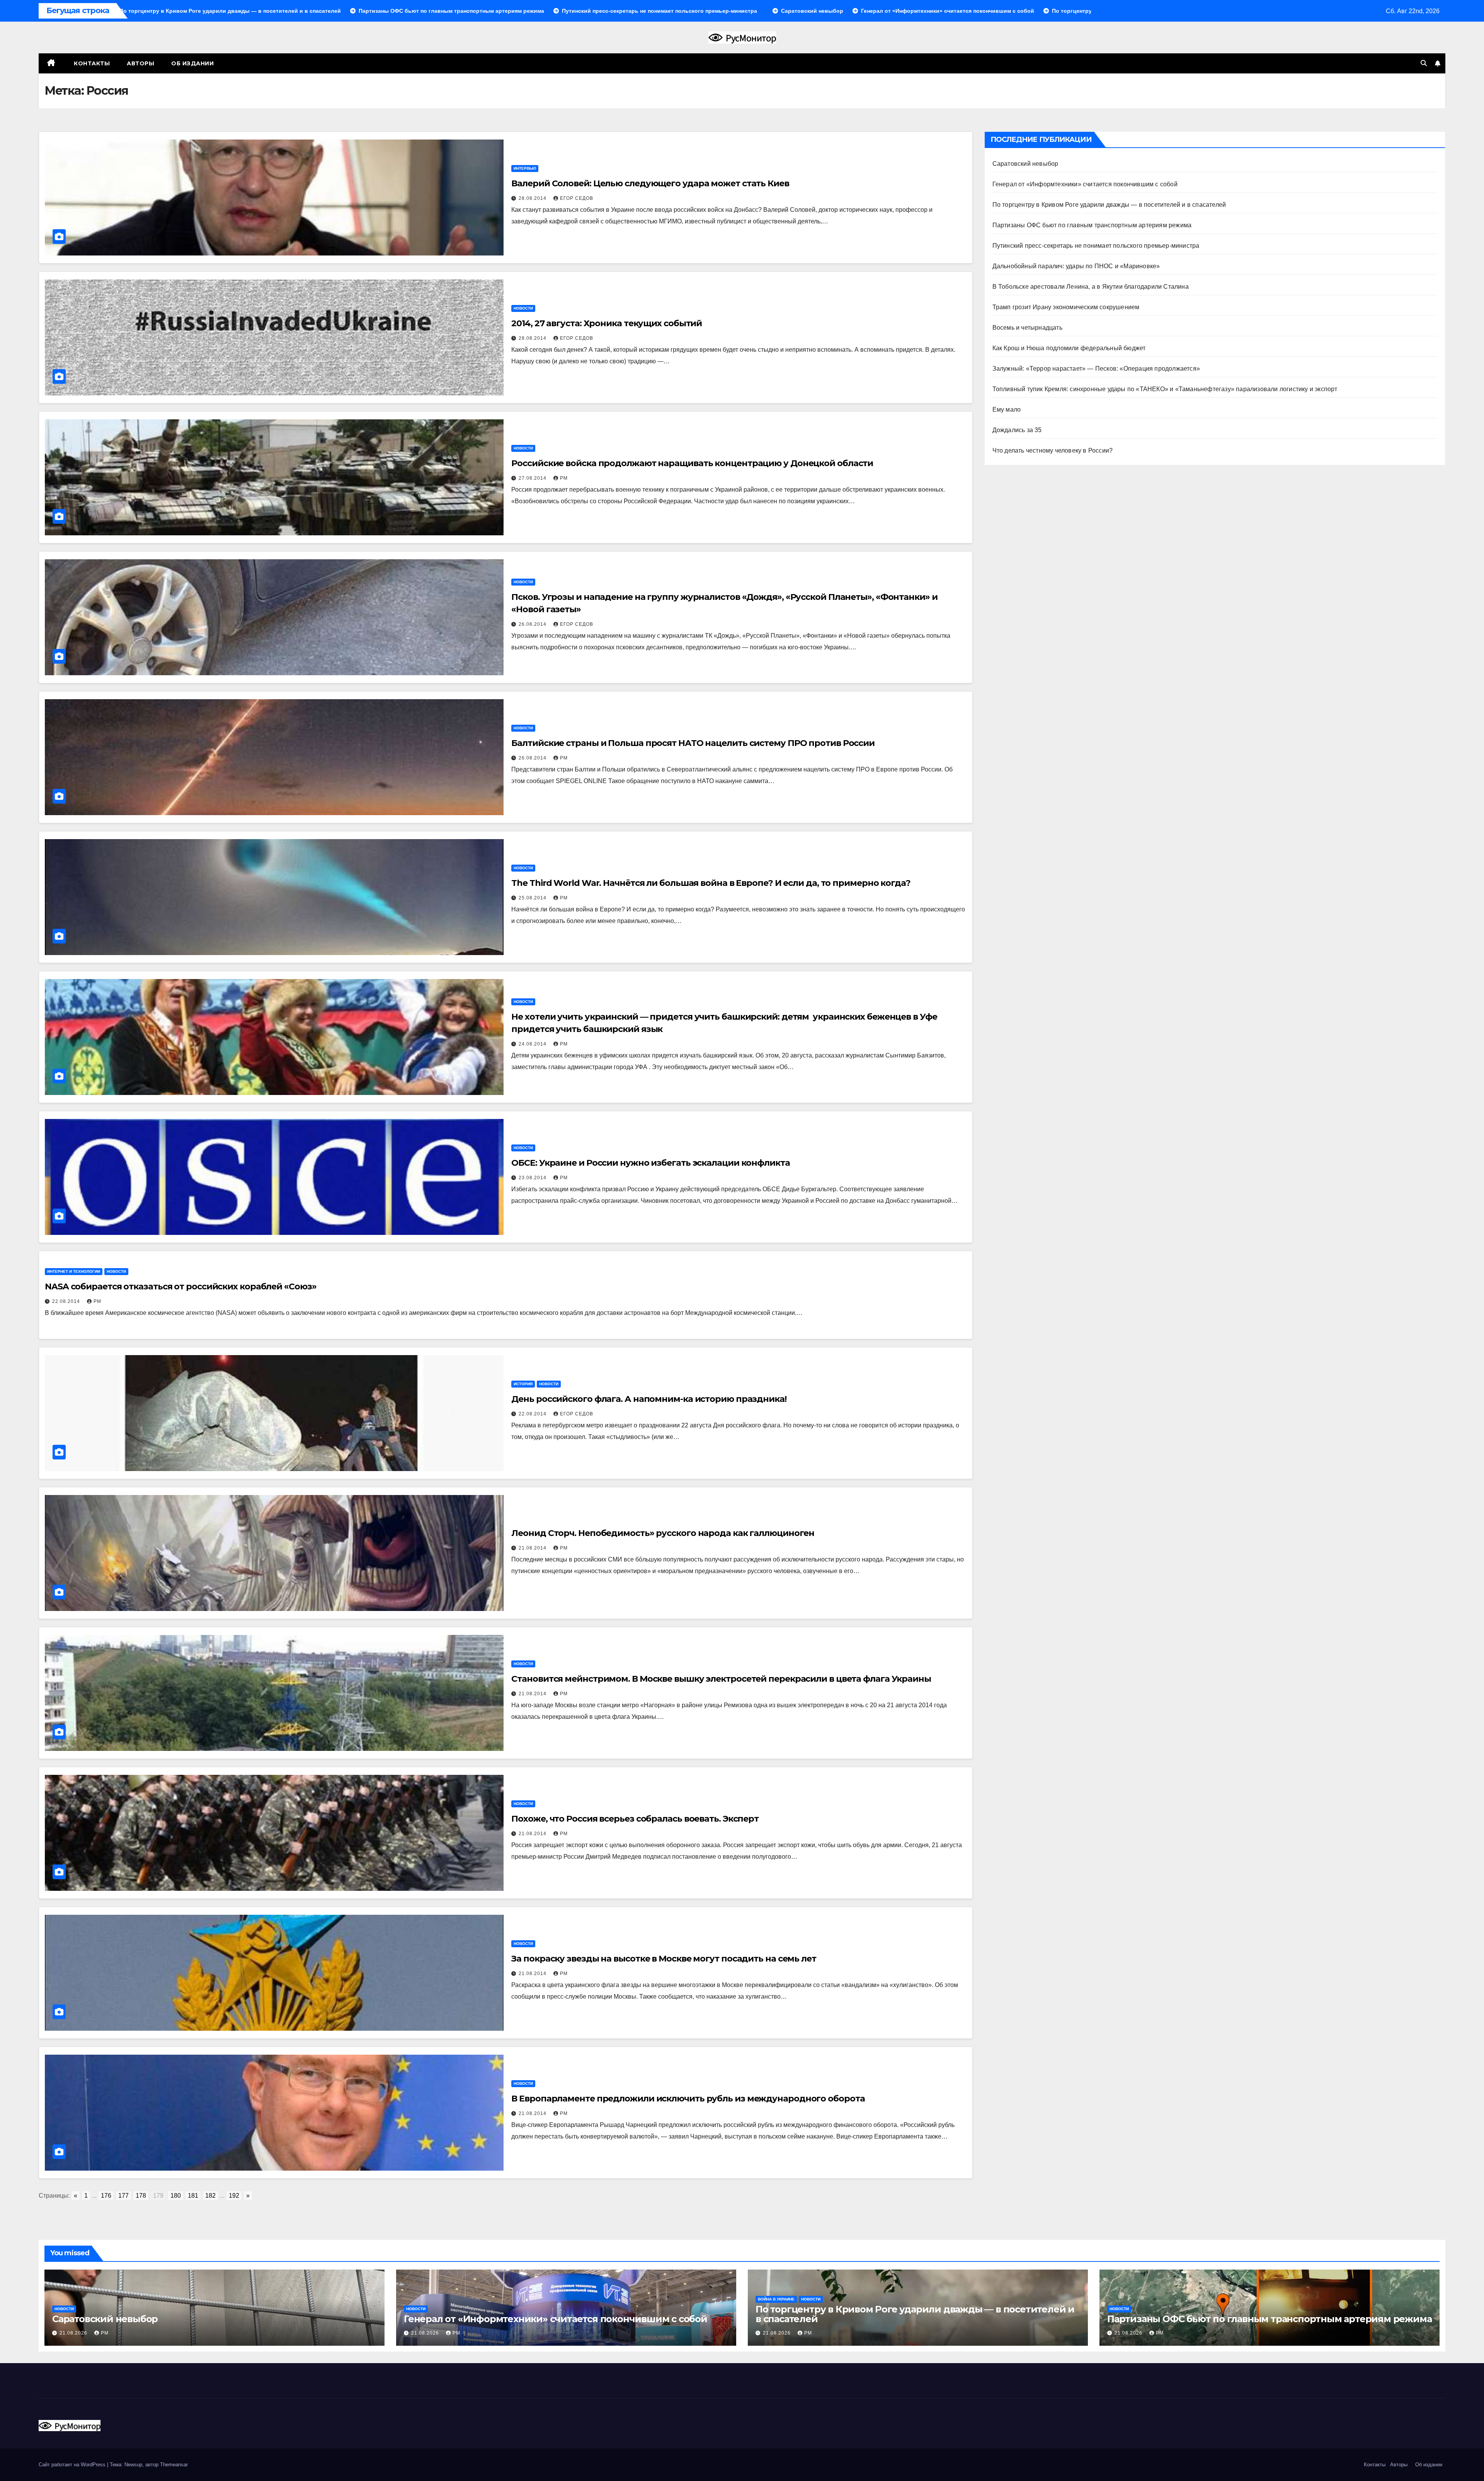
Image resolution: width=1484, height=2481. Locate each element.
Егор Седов (577, 198)
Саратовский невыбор (1025, 164)
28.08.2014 (533, 198)
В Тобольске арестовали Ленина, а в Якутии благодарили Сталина (1091, 287)
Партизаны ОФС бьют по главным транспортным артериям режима (1092, 225)
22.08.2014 (67, 1301)
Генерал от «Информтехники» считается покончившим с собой (1085, 184)
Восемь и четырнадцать (1027, 328)
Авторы (140, 63)
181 (193, 2196)
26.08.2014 (533, 624)
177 (123, 2196)
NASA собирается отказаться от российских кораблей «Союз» (180, 1286)
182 (210, 2196)
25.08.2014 (533, 898)
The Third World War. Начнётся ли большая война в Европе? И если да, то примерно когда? (711, 883)
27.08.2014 (533, 478)
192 (234, 2196)
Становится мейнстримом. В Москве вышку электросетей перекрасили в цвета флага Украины (721, 1679)
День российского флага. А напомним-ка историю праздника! (649, 1399)
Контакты (91, 63)
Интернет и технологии (74, 1271)
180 (176, 2196)
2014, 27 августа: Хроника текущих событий (607, 323)
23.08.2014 (533, 1178)
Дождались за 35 (1017, 430)
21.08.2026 (74, 2333)
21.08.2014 (533, 1548)
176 (106, 2196)
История (523, 1384)
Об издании (192, 63)
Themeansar (174, 2465)
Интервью (525, 168)
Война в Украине (776, 2299)
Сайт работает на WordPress (73, 2465)
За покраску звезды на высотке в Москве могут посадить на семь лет (664, 1959)
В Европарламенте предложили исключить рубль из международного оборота (688, 2099)
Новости (523, 308)
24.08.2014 (533, 1044)
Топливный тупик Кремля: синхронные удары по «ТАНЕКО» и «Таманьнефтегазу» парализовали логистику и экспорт (1165, 389)
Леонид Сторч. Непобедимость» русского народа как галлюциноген (663, 1533)
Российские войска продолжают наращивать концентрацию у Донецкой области (692, 463)
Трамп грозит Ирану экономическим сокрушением (1066, 307)
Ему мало (1007, 410)
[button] (1424, 63)
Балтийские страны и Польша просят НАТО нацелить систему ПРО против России (693, 743)
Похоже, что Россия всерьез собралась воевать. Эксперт (635, 1819)
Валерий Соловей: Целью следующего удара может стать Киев (650, 183)
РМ (564, 478)
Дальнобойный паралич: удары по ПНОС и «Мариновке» (1076, 266)
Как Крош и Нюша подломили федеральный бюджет (1069, 348)
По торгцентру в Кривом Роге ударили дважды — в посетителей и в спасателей (1109, 205)
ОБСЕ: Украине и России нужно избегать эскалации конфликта (650, 1163)
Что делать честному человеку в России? (1053, 450)
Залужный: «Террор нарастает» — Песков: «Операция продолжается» (1096, 369)
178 (141, 2196)
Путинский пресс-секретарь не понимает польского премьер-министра (1096, 246)
